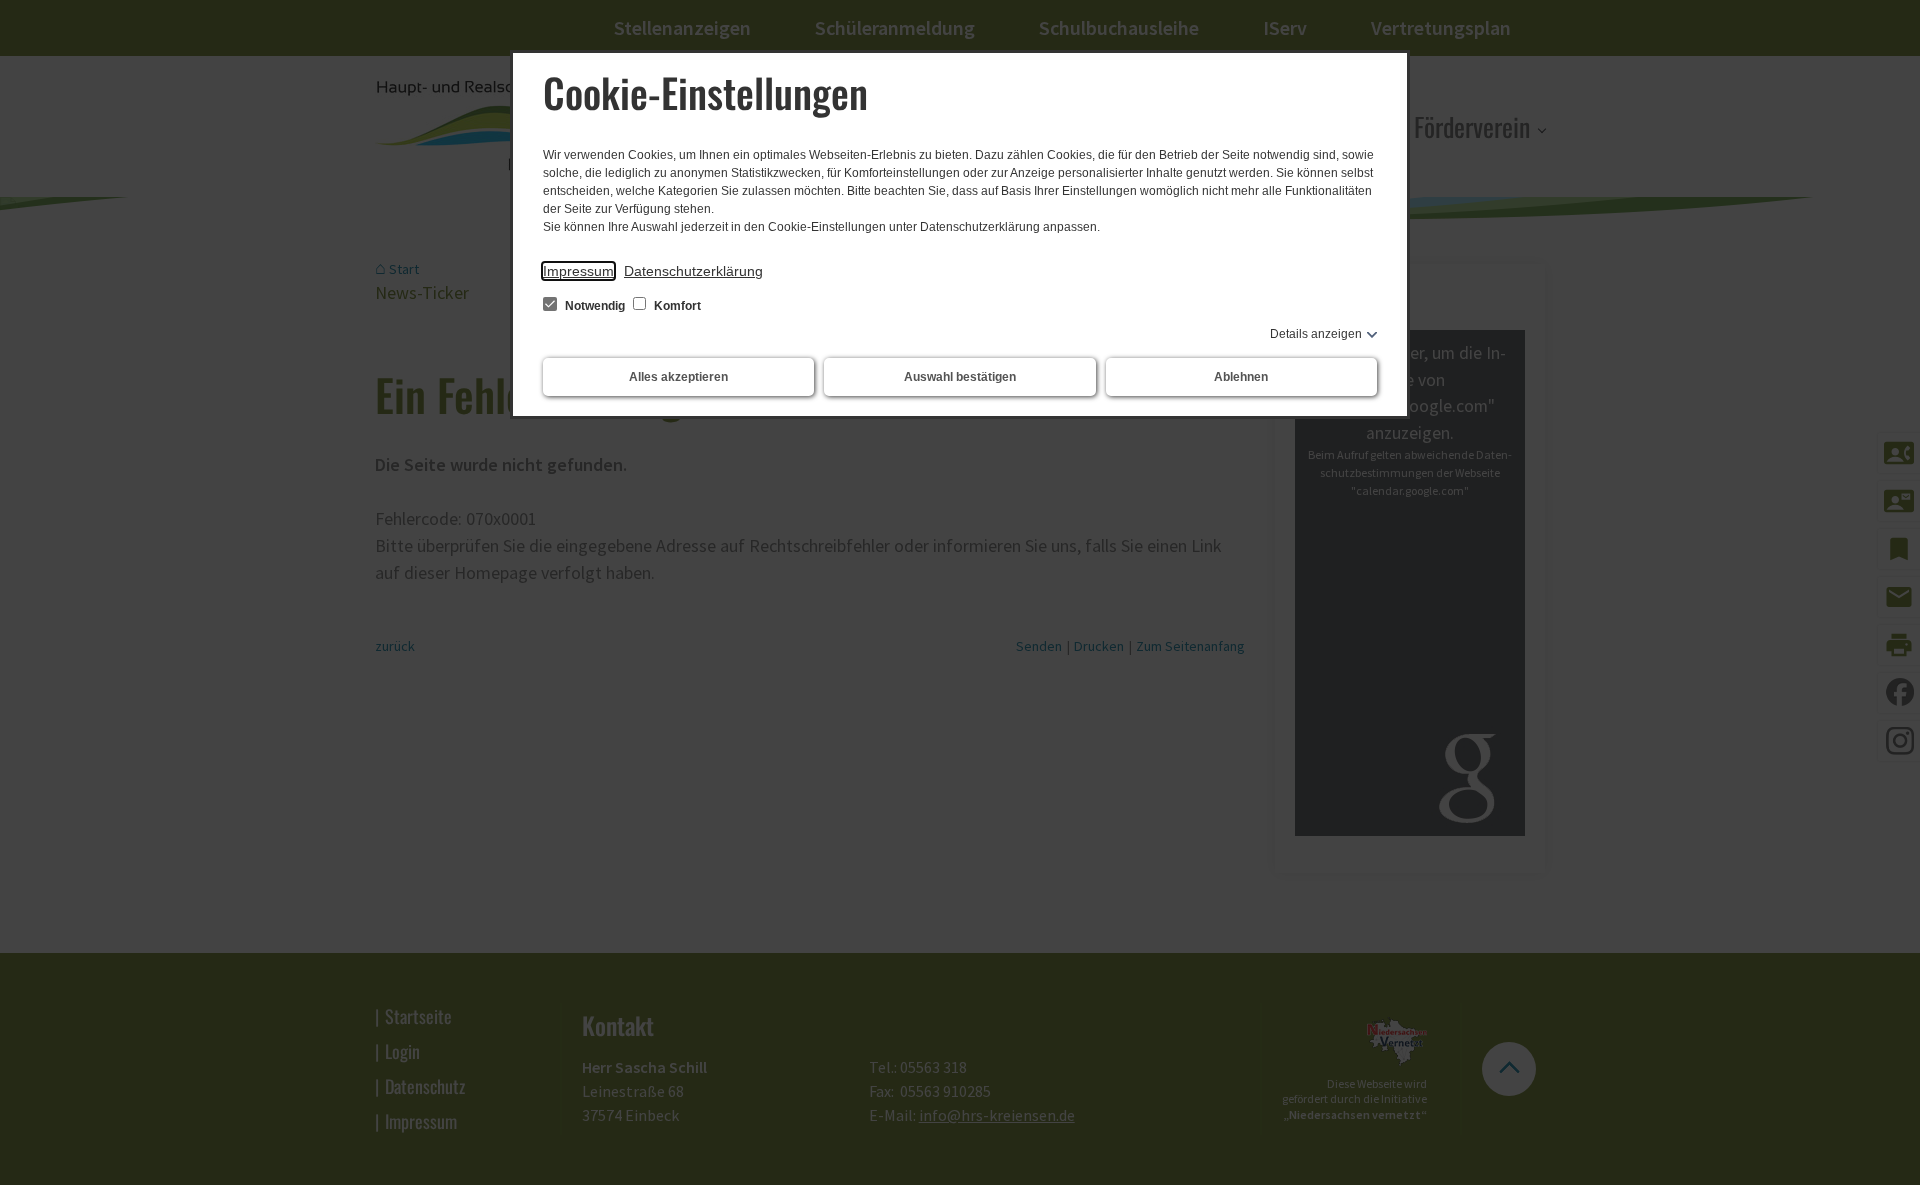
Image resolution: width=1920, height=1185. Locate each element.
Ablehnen (1241, 377)
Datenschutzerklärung (693, 271)
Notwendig (595, 306)
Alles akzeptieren (678, 377)
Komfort (676, 306)
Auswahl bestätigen (960, 377)
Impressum (578, 271)
